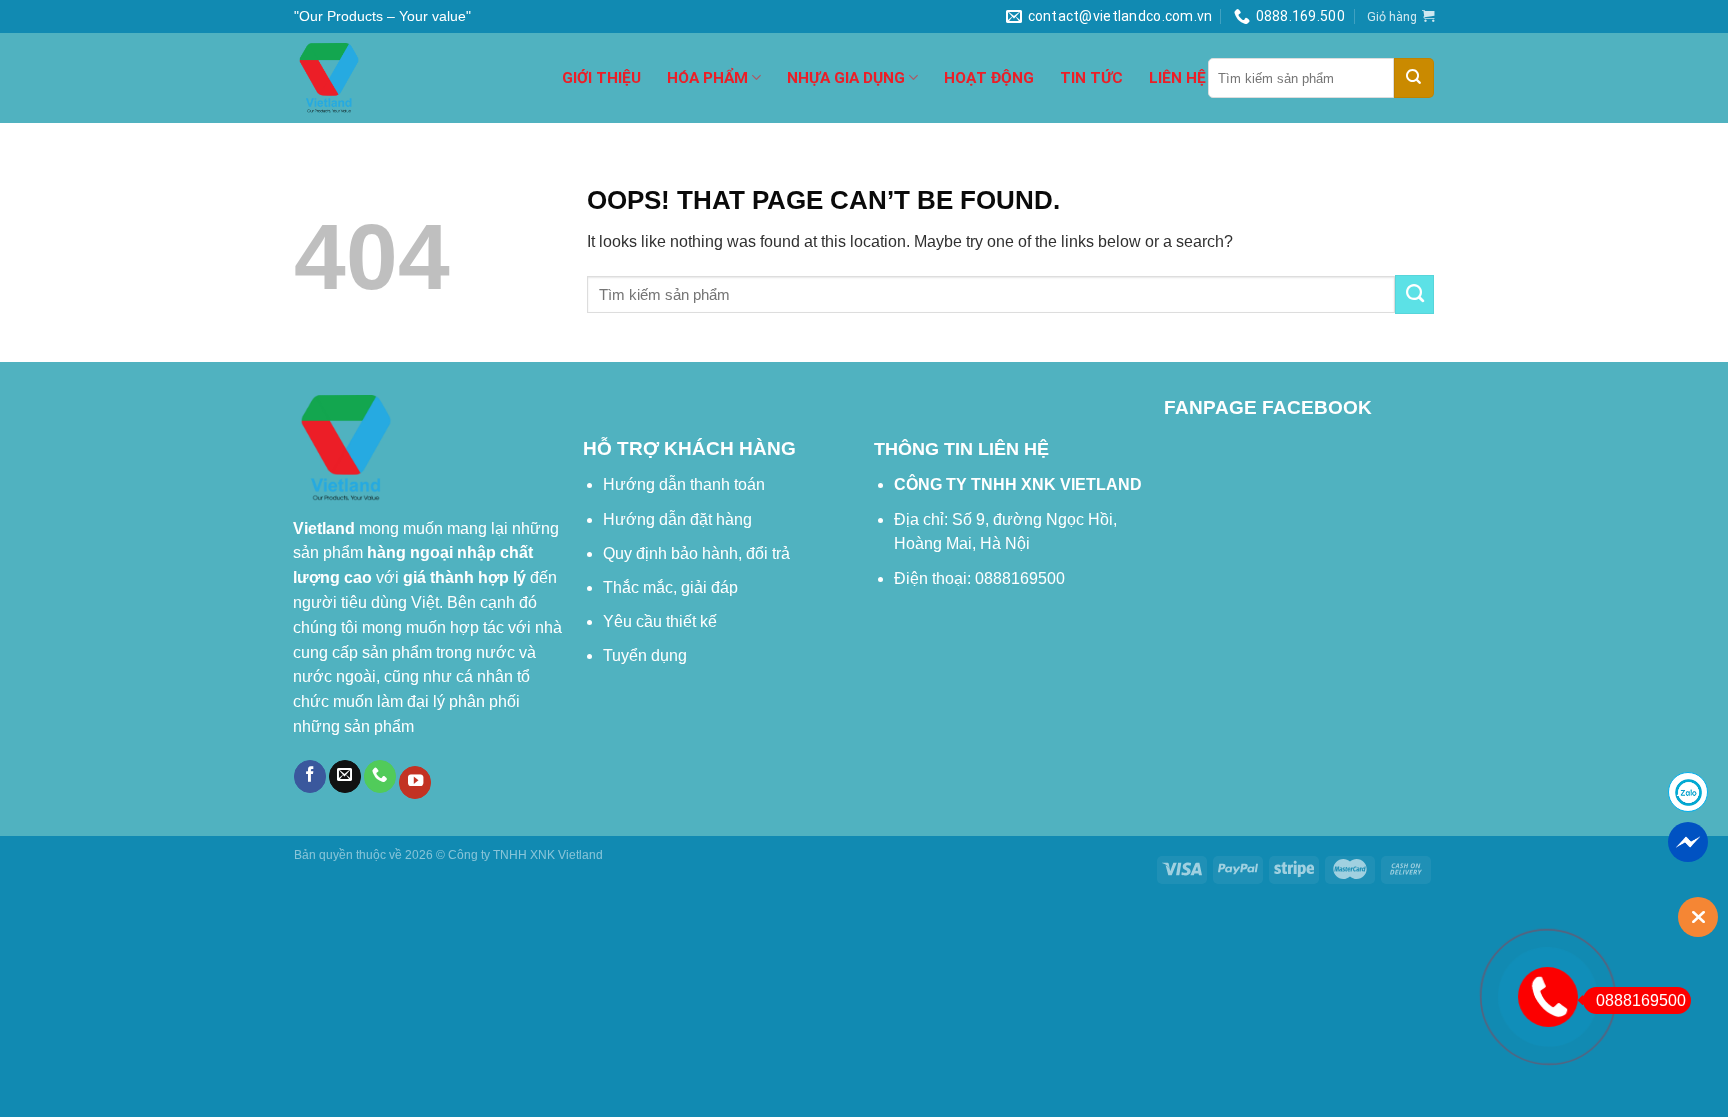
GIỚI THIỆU (601, 78)
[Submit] (1414, 78)
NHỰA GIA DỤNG (846, 78)
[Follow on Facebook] (310, 776)
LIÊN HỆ (1177, 78)
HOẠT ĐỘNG (989, 78)
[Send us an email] (345, 776)
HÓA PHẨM (707, 78)
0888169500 (1641, 1000)
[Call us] (380, 776)
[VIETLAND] (413, 78)
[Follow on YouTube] (415, 782)
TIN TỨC (1091, 78)
